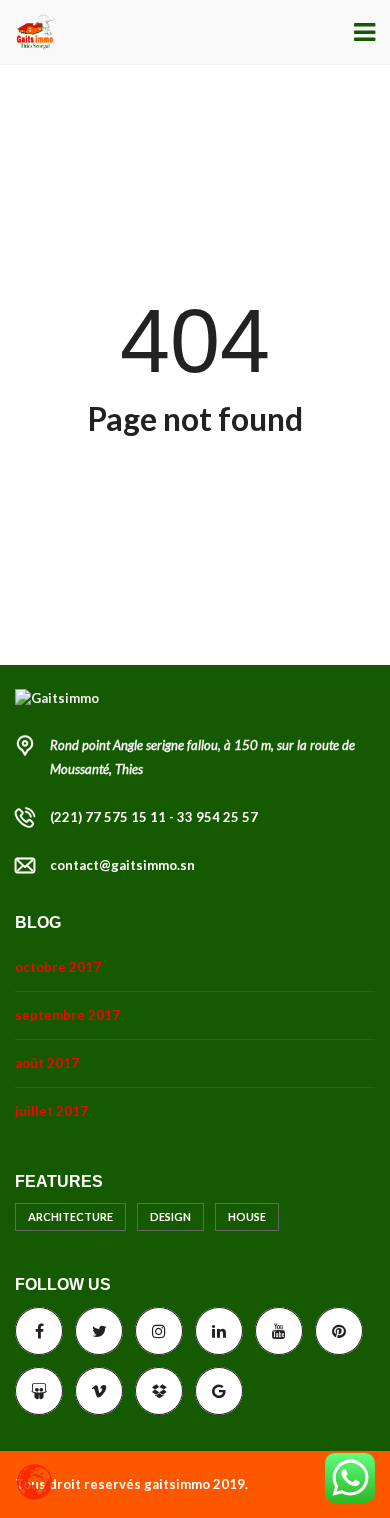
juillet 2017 (51, 1111)
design (170, 1216)
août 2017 (47, 1063)
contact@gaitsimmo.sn (122, 865)
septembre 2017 (67, 1015)
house (247, 1216)
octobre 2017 (58, 967)
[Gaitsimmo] (27, 32)
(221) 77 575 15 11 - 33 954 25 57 (154, 817)
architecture (70, 1216)
